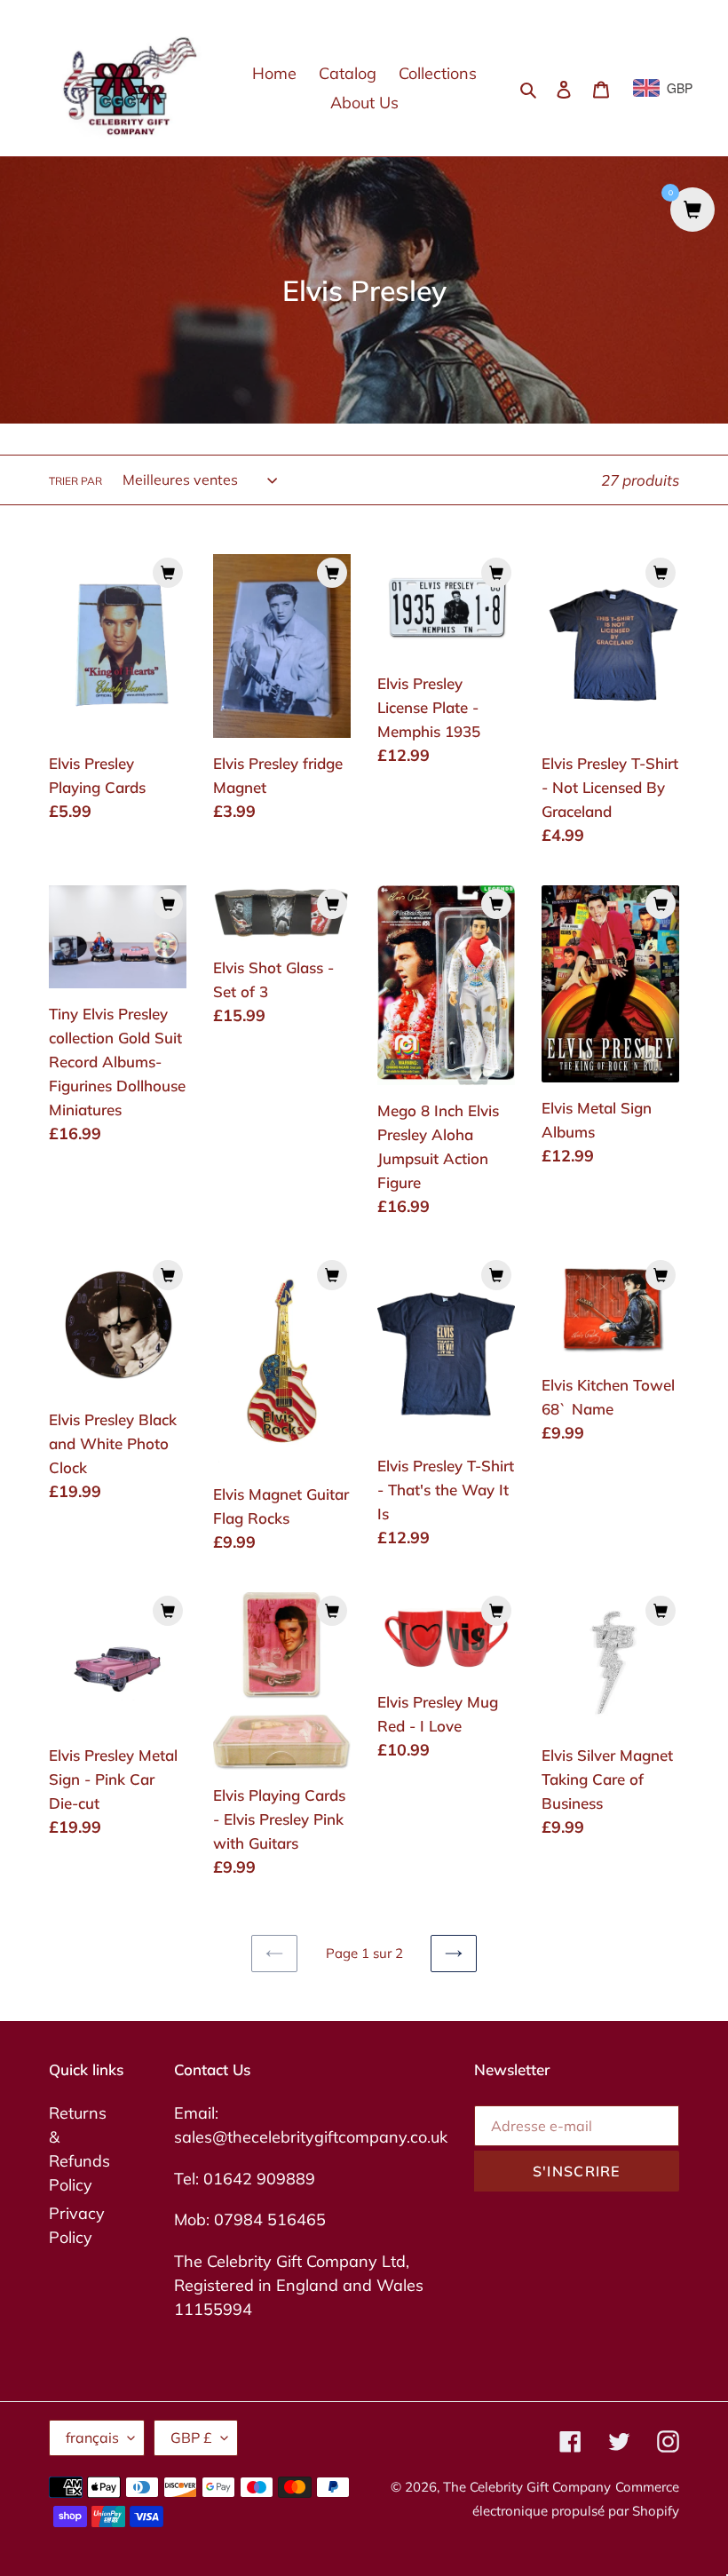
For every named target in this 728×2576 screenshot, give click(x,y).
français (92, 2437)
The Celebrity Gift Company (527, 2487)
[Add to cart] (168, 573)
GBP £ (191, 2437)
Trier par (75, 481)
